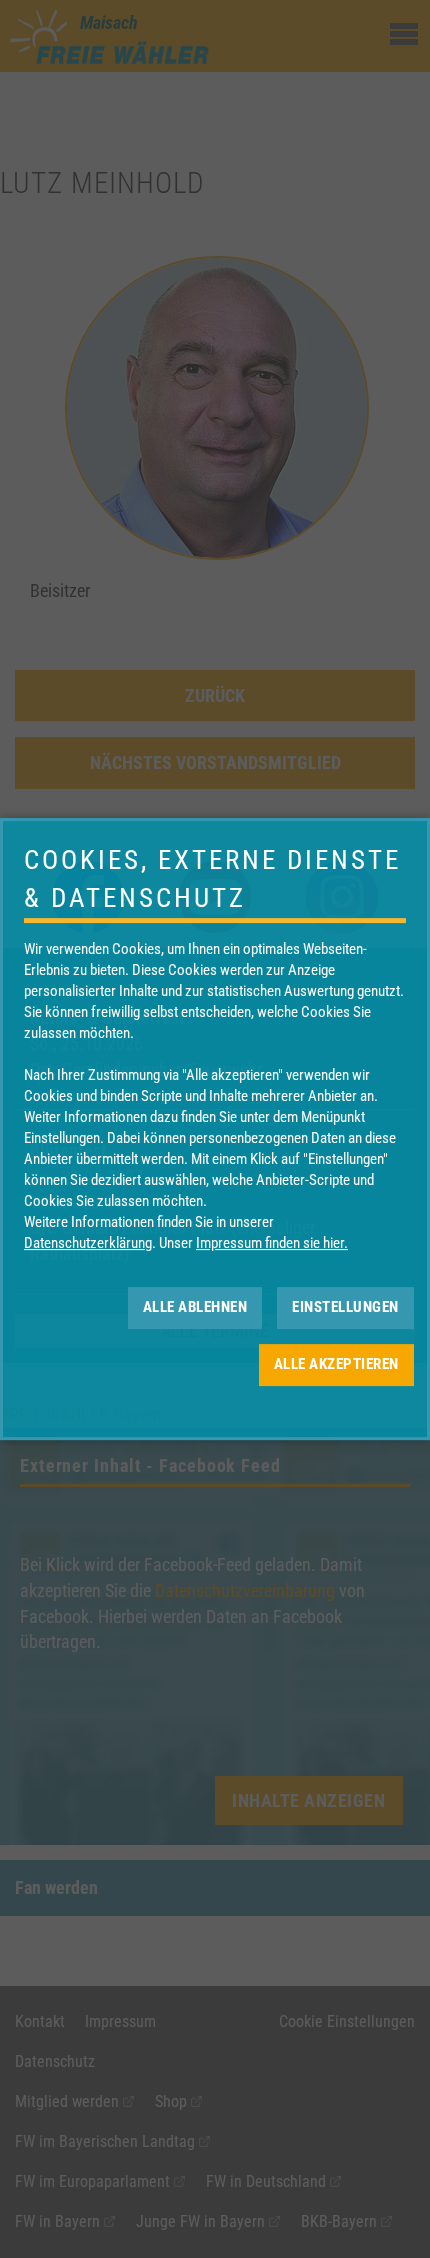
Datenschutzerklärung (88, 1243)
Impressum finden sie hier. (272, 1243)
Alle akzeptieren (336, 1364)
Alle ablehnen (195, 1307)
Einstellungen (345, 1307)
